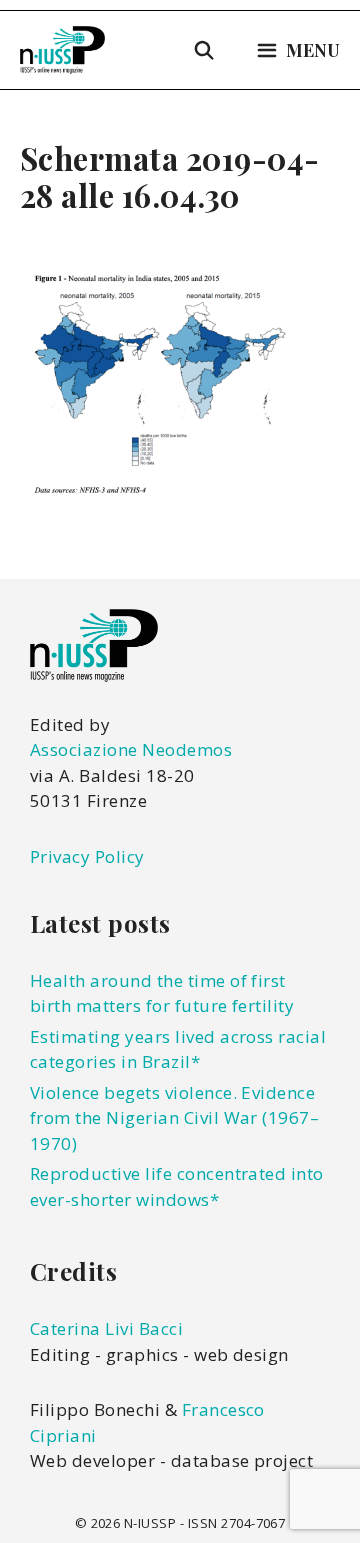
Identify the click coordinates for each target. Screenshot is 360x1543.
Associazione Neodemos (131, 749)
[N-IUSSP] (62, 50)
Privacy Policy (87, 856)
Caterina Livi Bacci (106, 1328)
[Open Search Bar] (204, 50)
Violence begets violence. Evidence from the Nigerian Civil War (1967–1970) (174, 1118)
